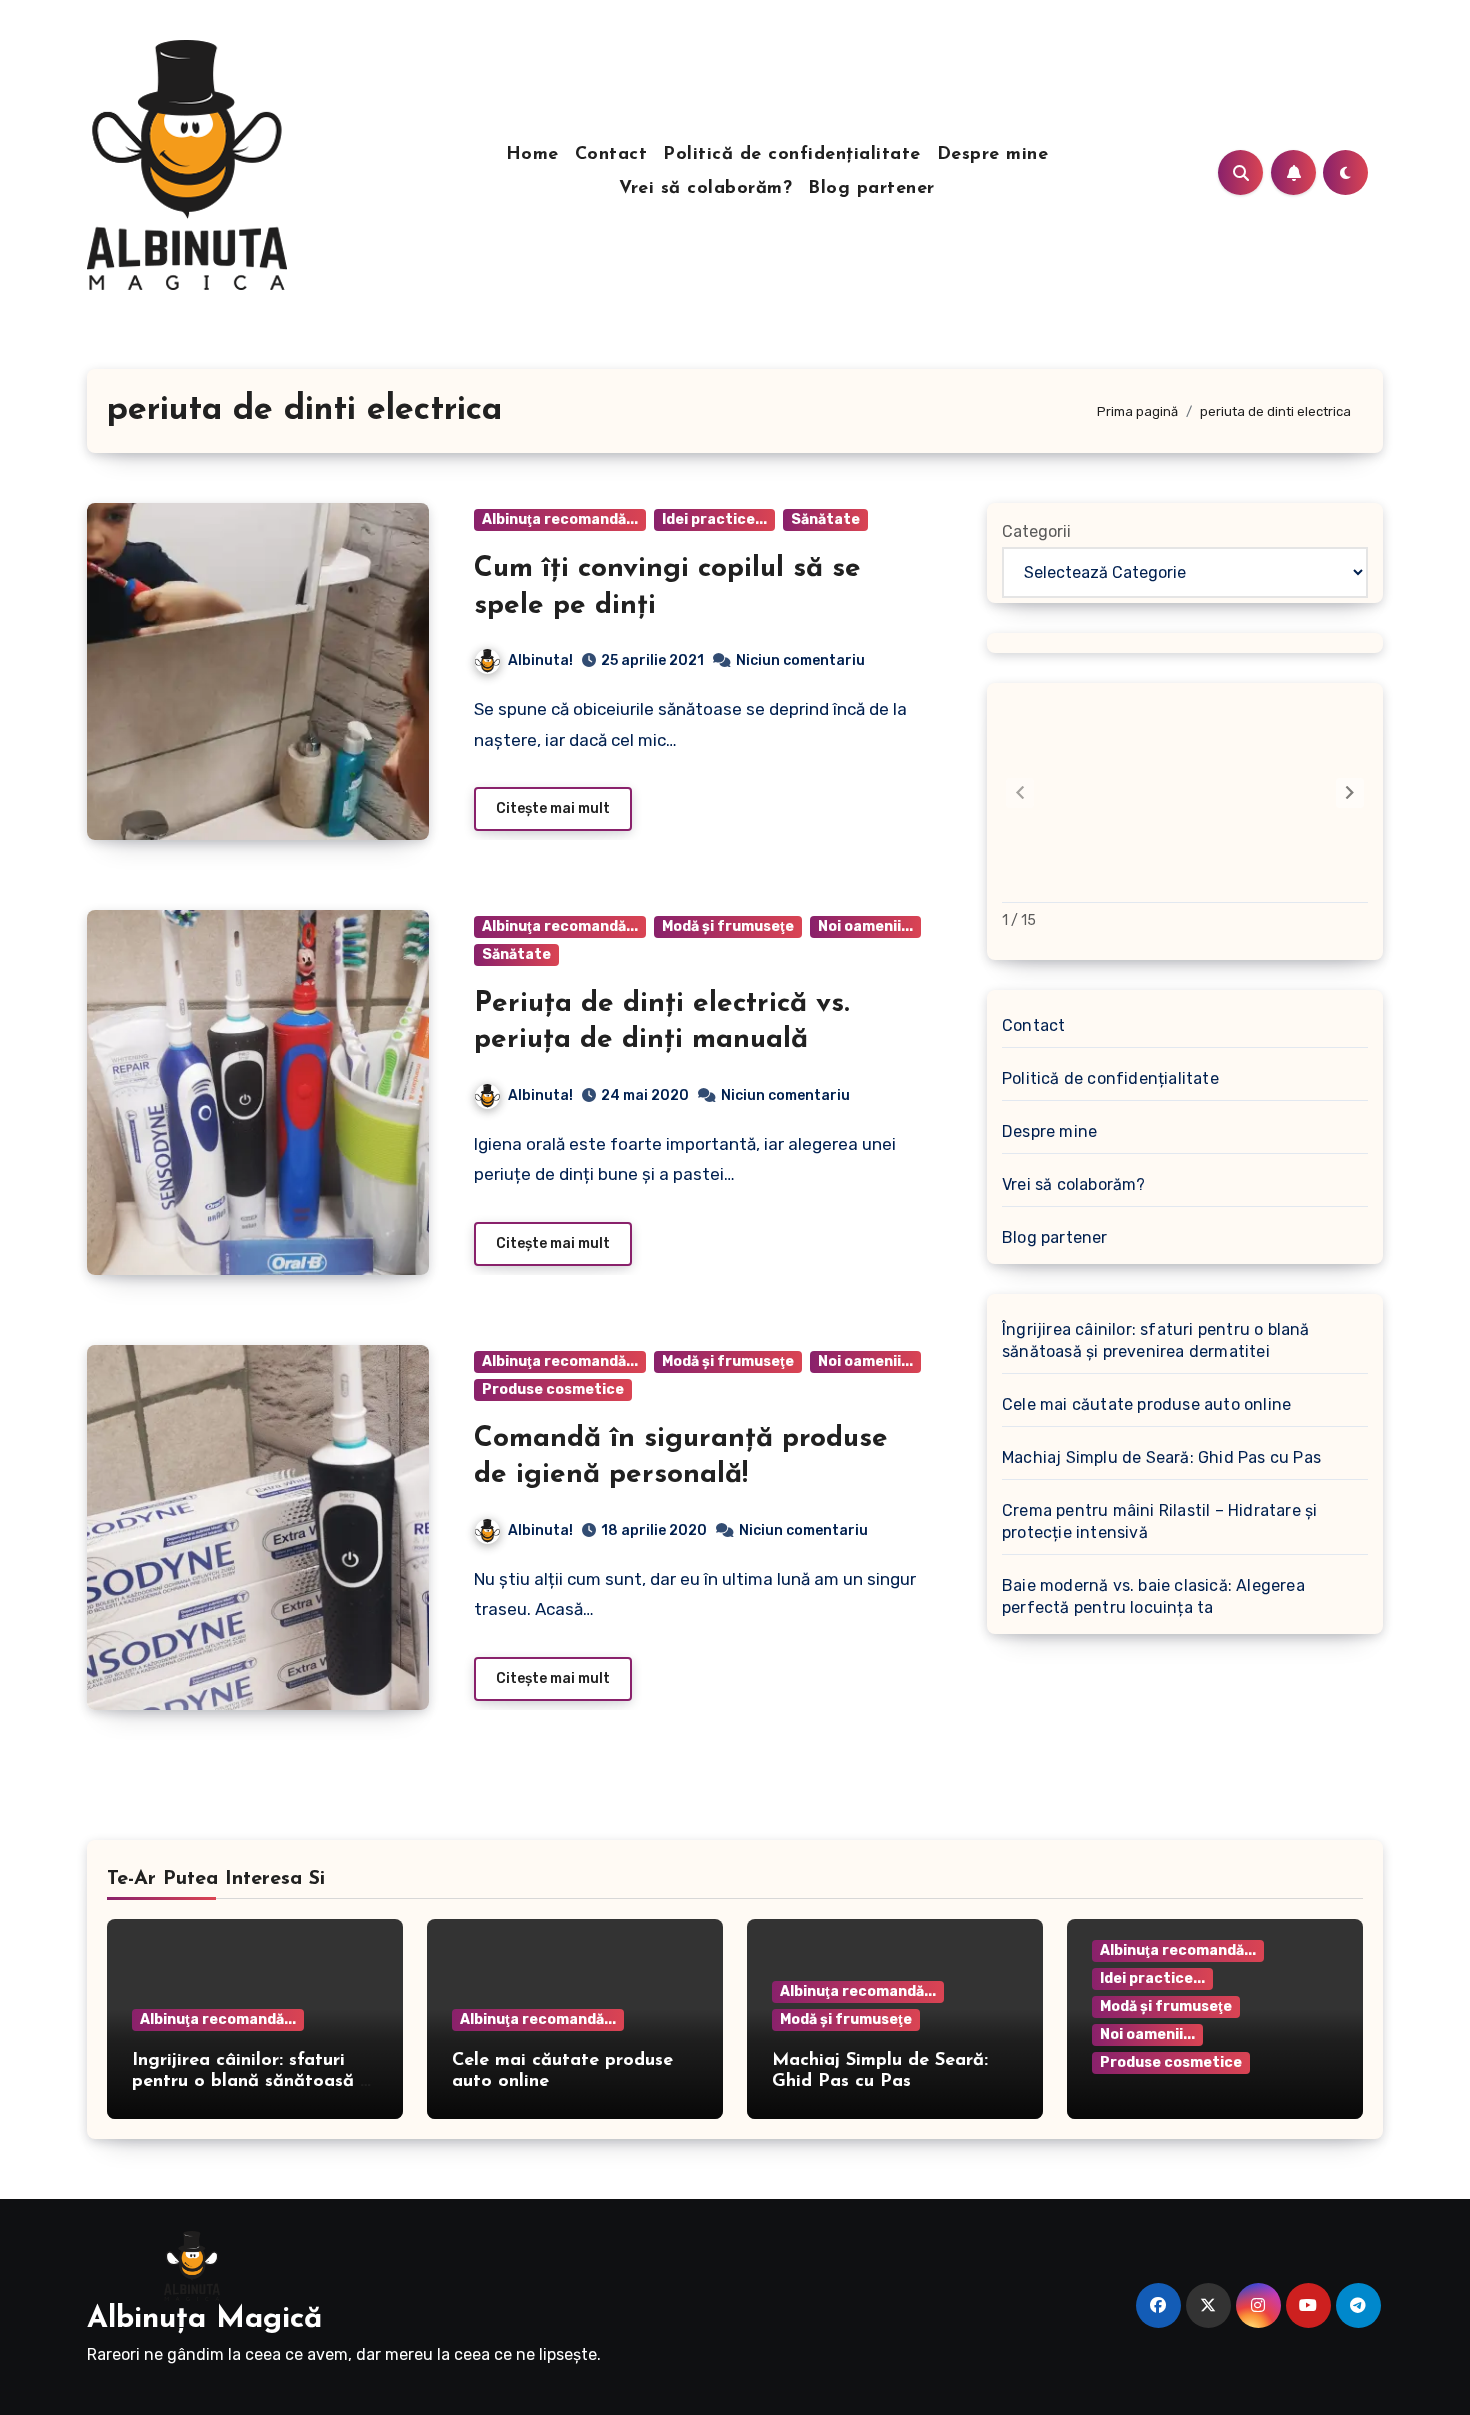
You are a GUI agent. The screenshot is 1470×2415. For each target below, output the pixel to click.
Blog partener (871, 189)
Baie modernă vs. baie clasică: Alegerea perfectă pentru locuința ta (1153, 1596)
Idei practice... (714, 519)
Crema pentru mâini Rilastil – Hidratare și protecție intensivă (1159, 1521)
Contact (611, 155)
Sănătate (825, 519)
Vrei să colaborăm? (705, 189)
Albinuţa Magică (204, 2319)
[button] (1350, 793)
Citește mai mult (553, 808)
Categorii (1036, 531)
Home (532, 155)
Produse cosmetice (553, 1389)
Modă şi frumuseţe (728, 926)
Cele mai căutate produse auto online (1146, 1404)
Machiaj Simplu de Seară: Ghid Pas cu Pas (1161, 1457)
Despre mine (993, 155)
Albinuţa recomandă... (560, 519)
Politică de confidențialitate (792, 155)
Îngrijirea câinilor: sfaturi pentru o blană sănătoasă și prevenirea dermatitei (1156, 1340)
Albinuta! (540, 660)
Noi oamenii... (865, 926)
